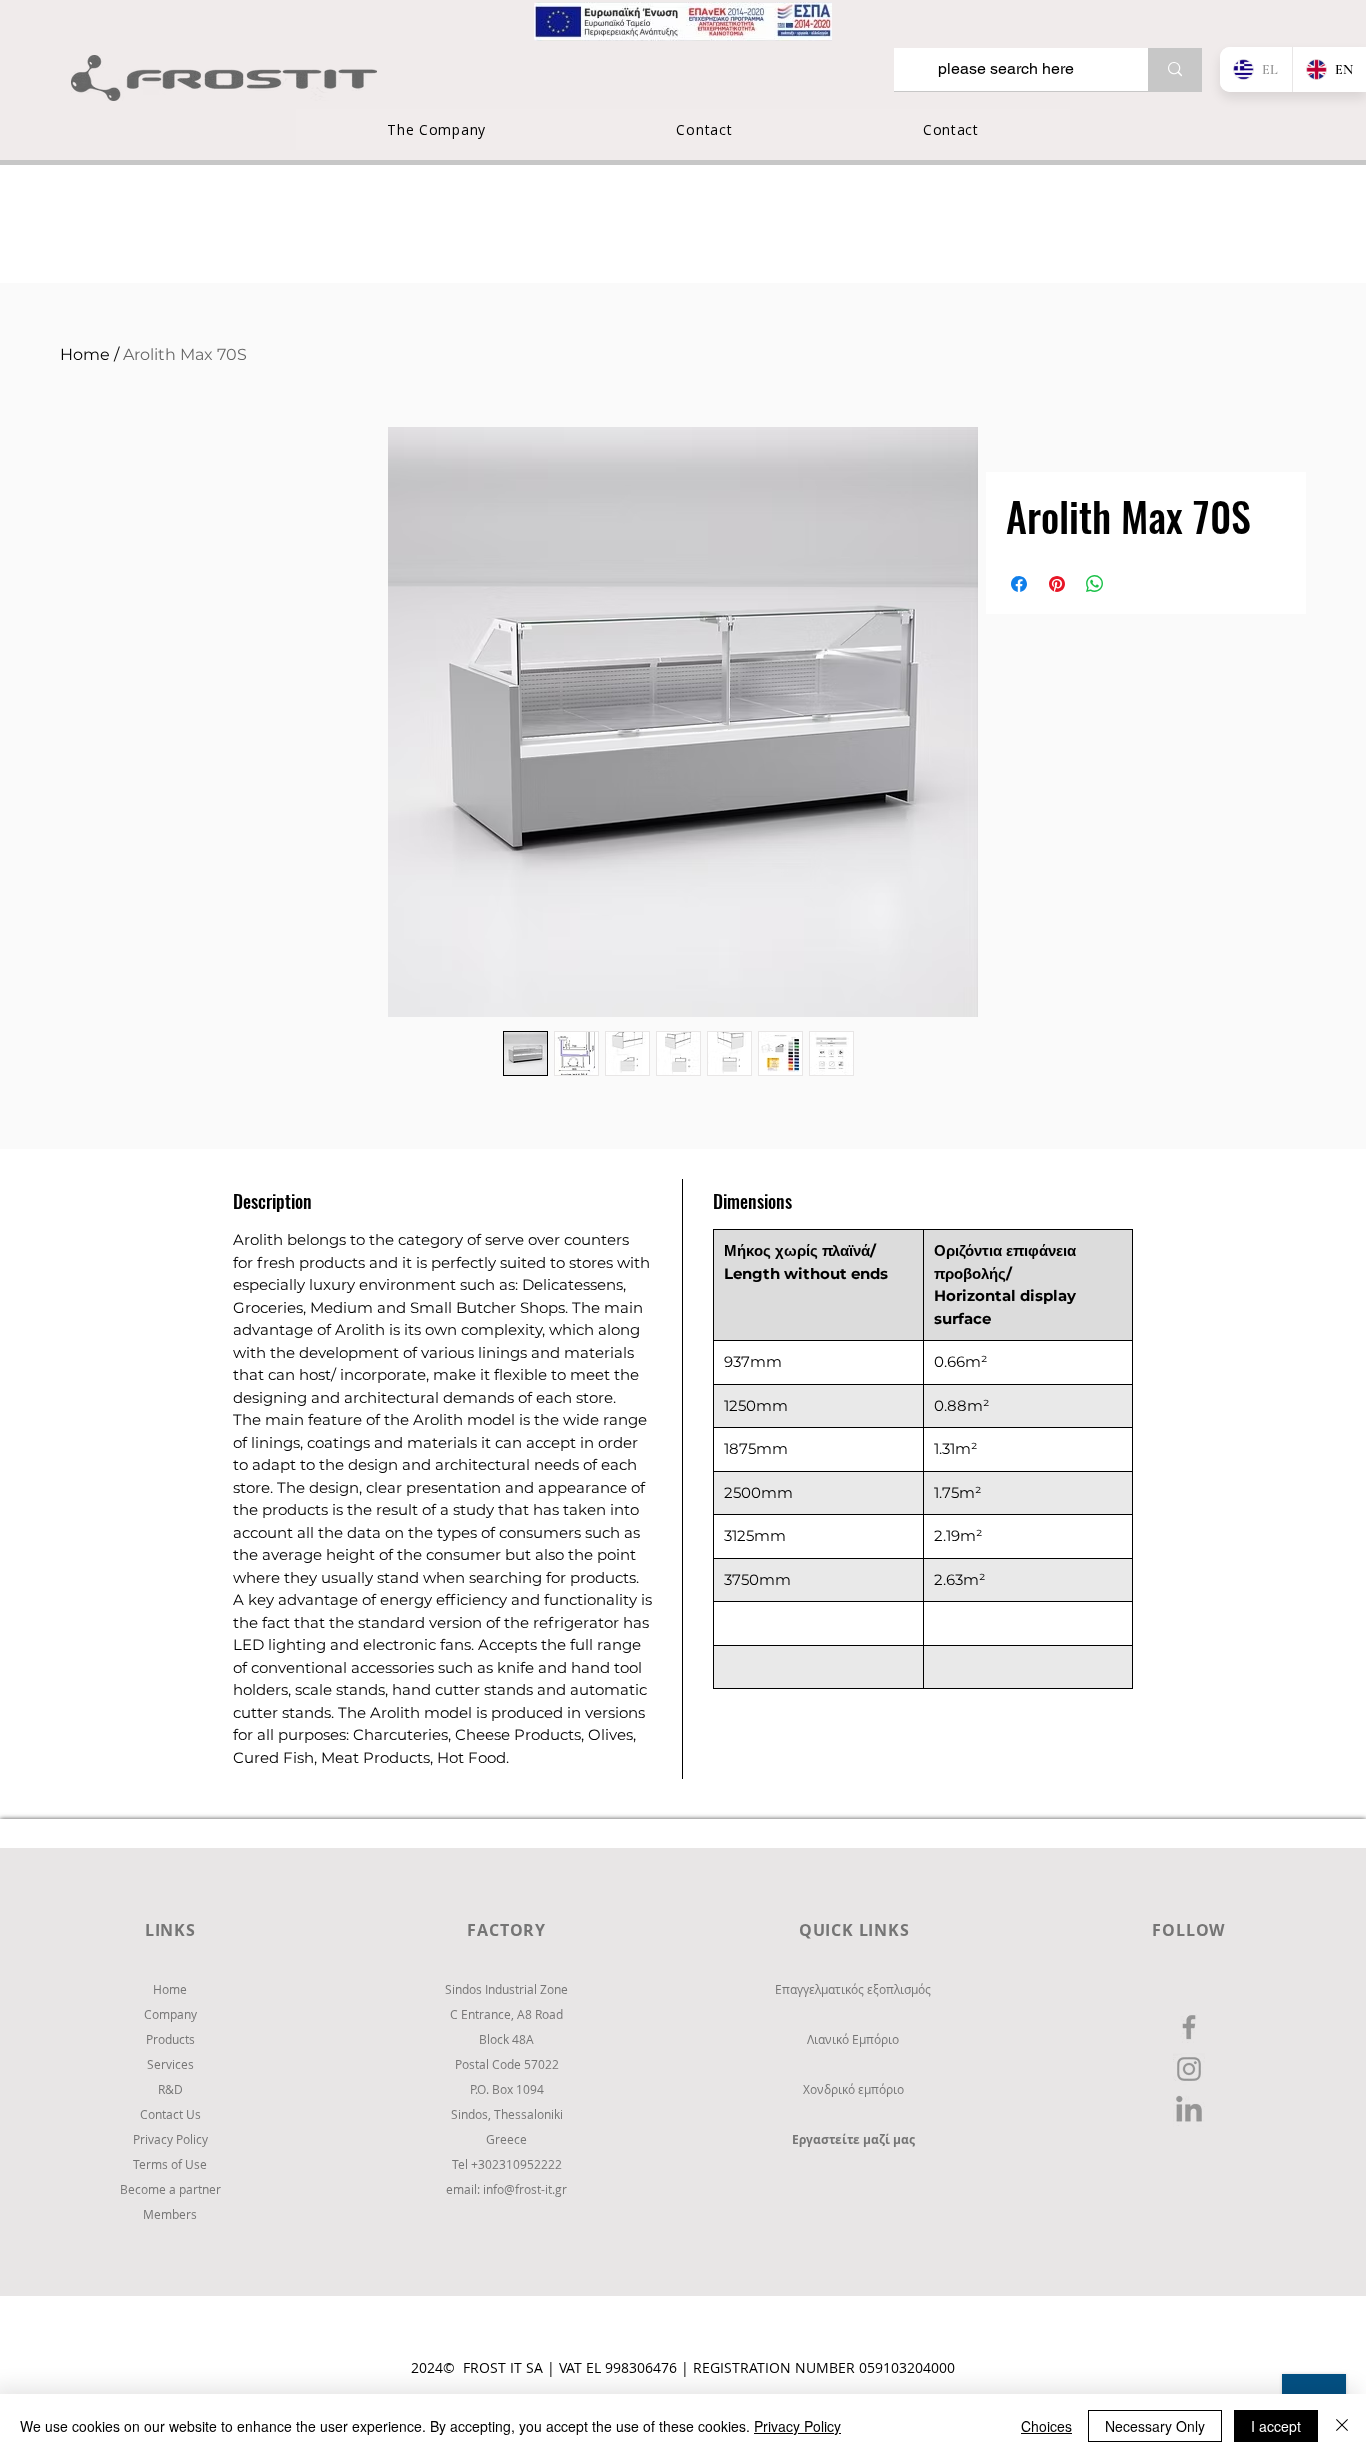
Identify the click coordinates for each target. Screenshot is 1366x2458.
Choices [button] (1046, 2426)
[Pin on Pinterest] (1057, 584)
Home (85, 354)
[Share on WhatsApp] (1095, 584)
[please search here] (1175, 69)
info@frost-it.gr (525, 2189)
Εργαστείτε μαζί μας (853, 2139)
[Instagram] (1189, 2069)
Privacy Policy (797, 2426)
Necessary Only (1155, 2426)
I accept (1276, 2426)
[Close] (1342, 2426)
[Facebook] (1189, 2027)
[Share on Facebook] (1019, 584)
